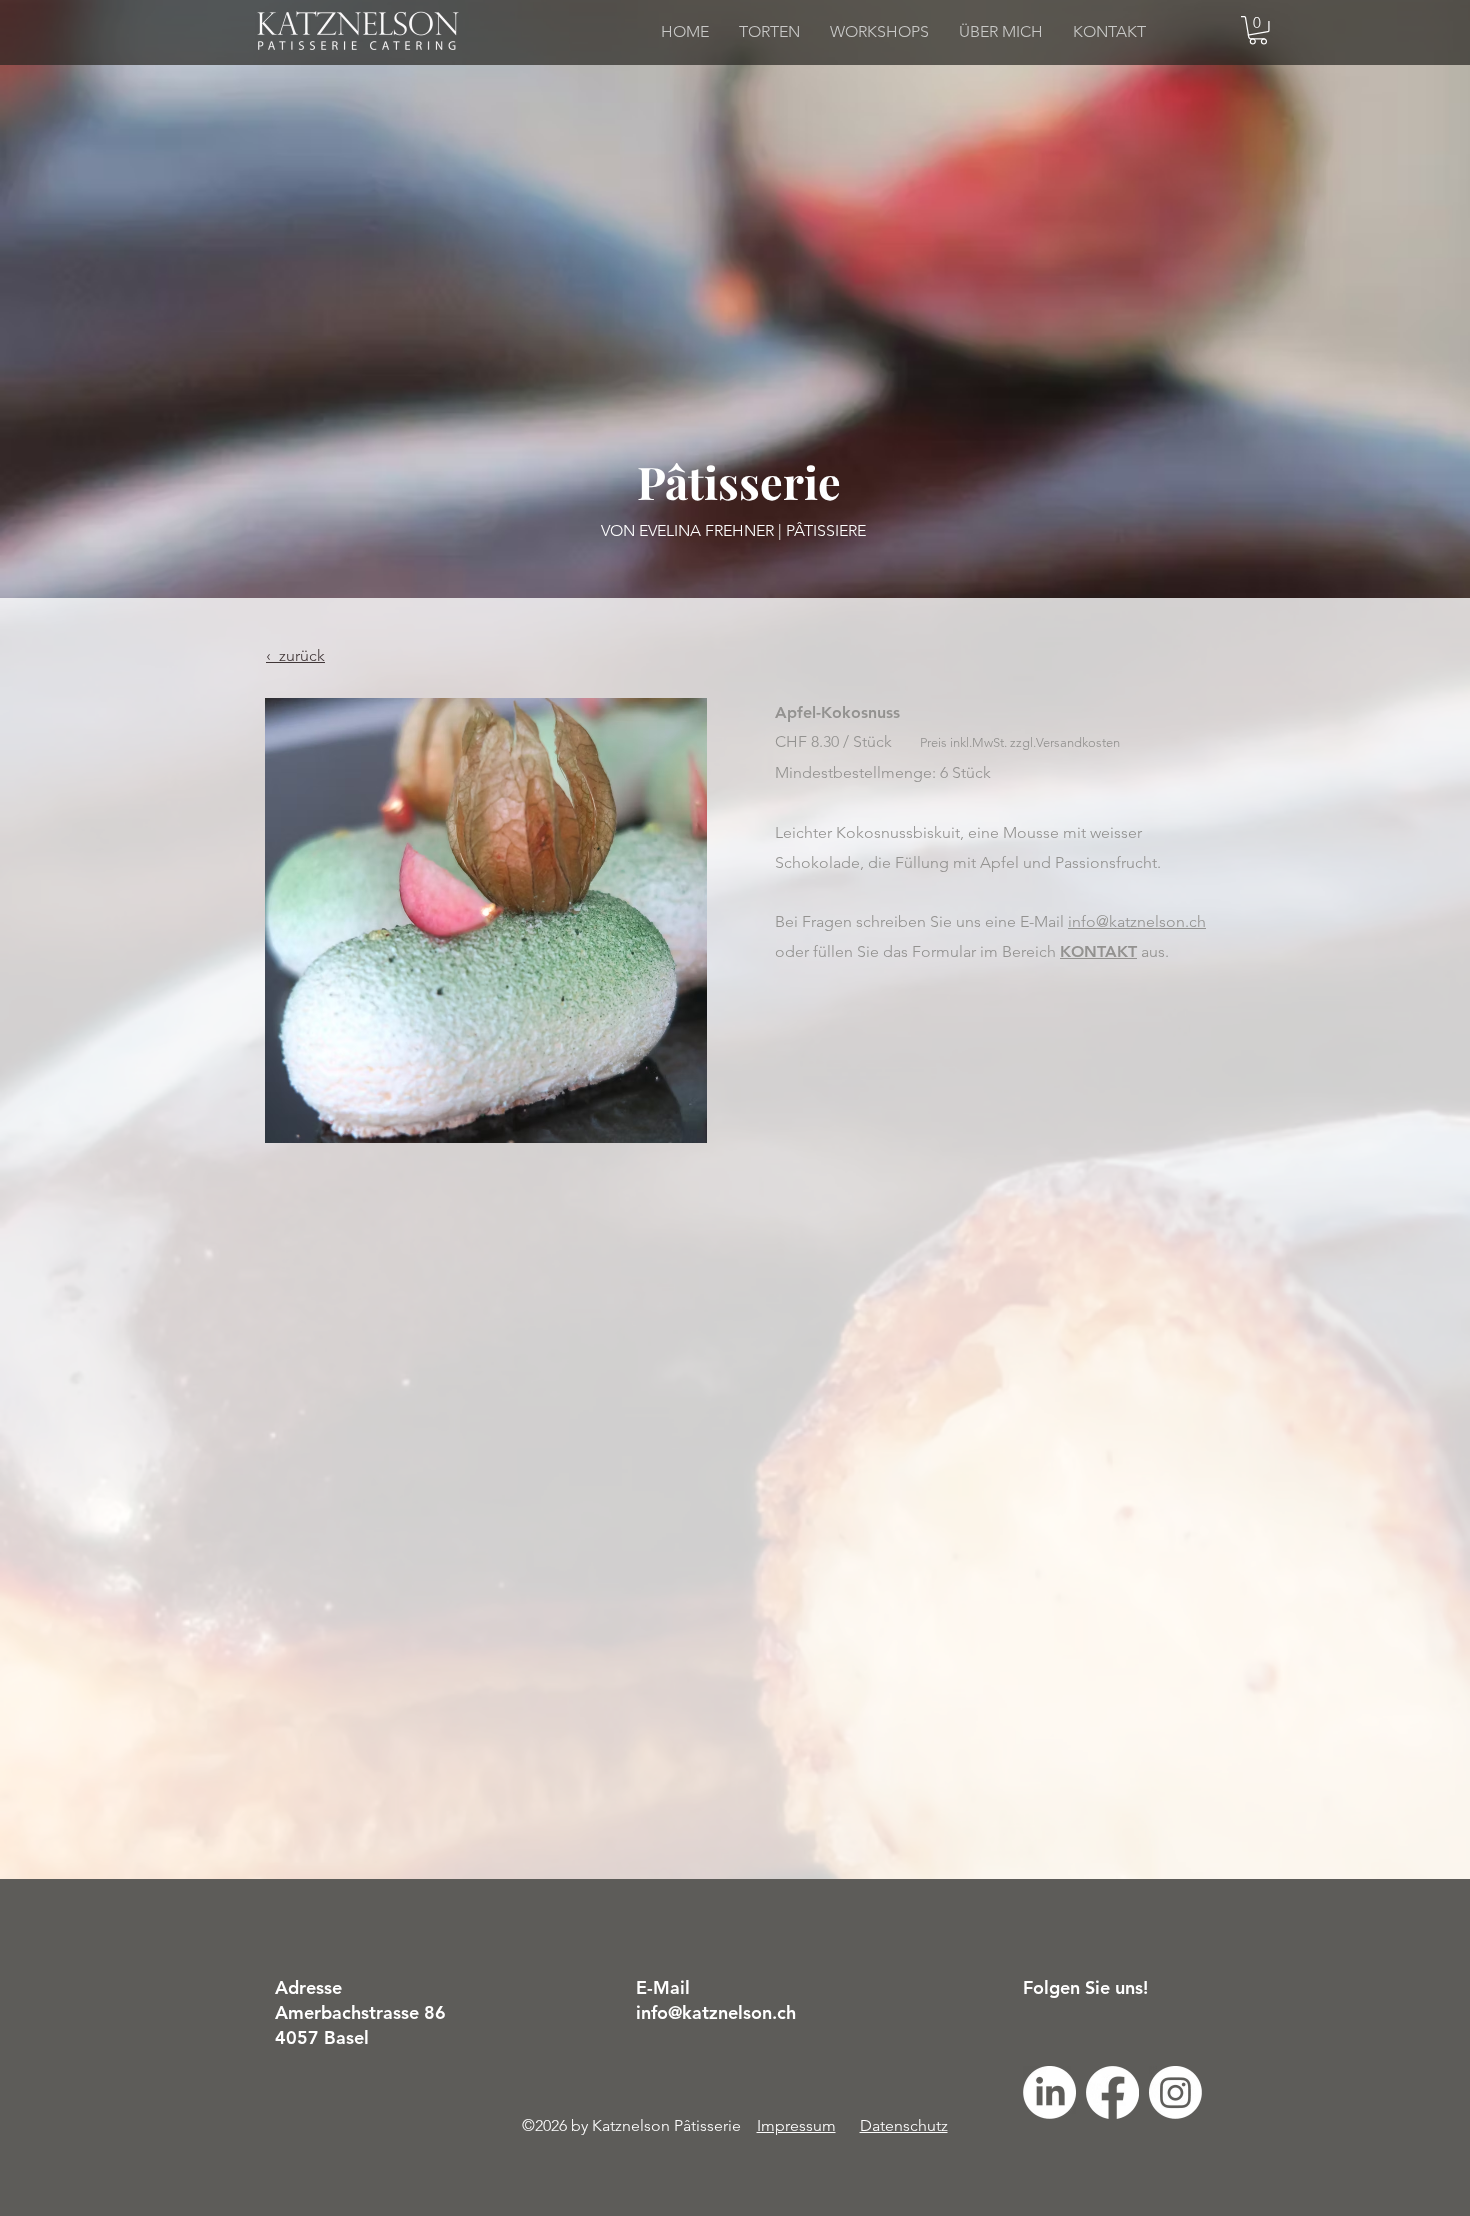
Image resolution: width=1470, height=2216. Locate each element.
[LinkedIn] (1049, 2092)
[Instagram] (1175, 2092)
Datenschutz (904, 2125)
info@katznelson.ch (1137, 921)
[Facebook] (1112, 2092)
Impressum (796, 2125)
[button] (1258, 30)
